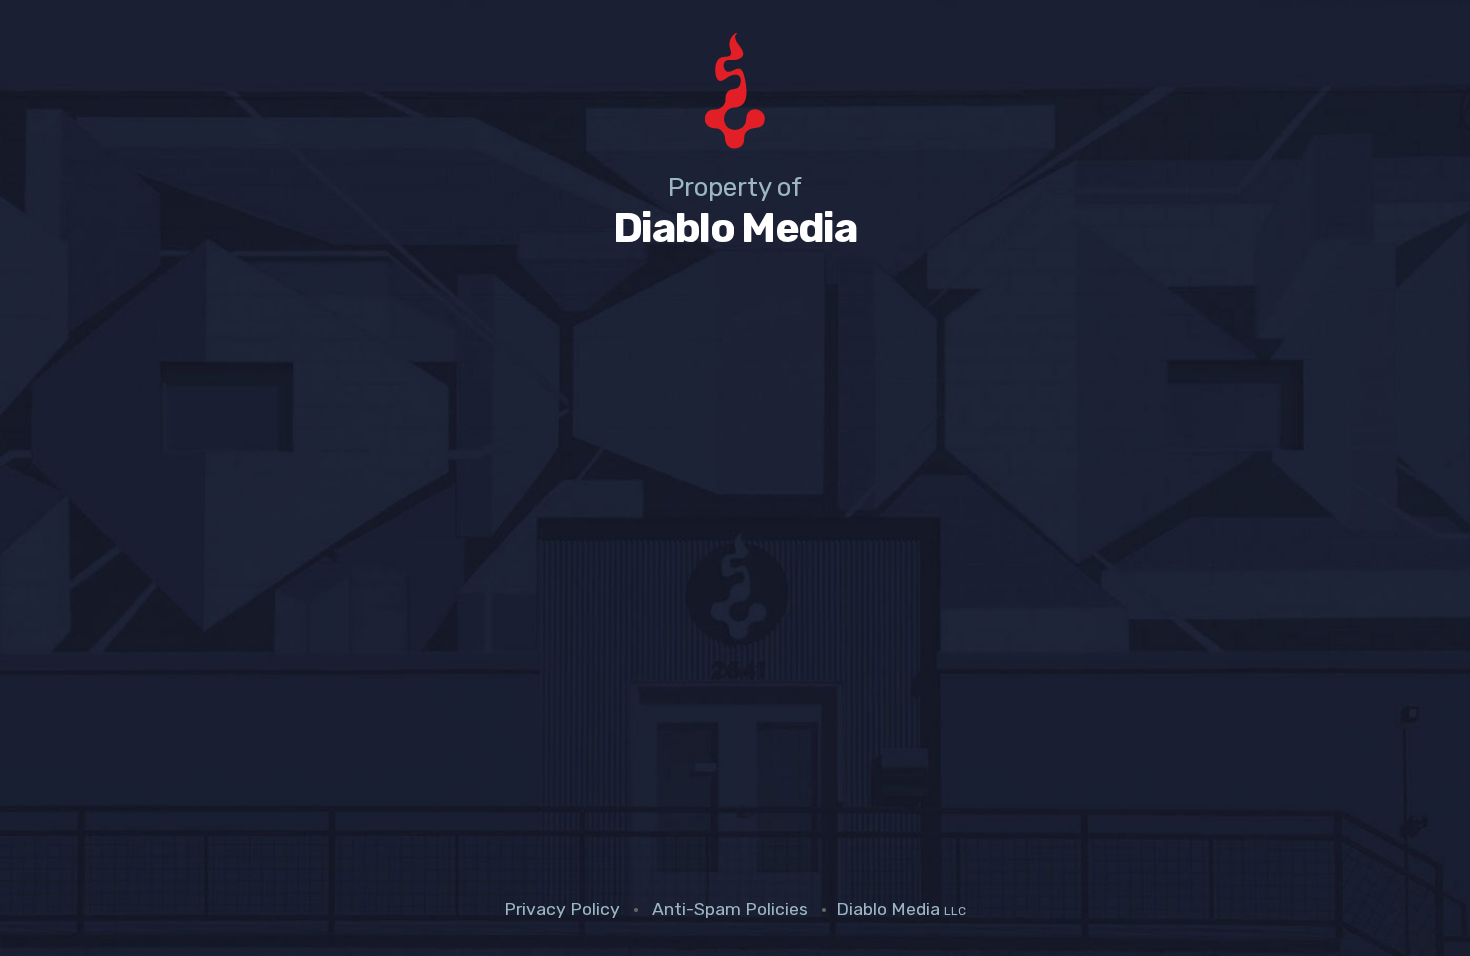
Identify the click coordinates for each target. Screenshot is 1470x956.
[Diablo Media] (735, 94)
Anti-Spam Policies (730, 909)
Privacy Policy (562, 909)
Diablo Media (901, 909)
